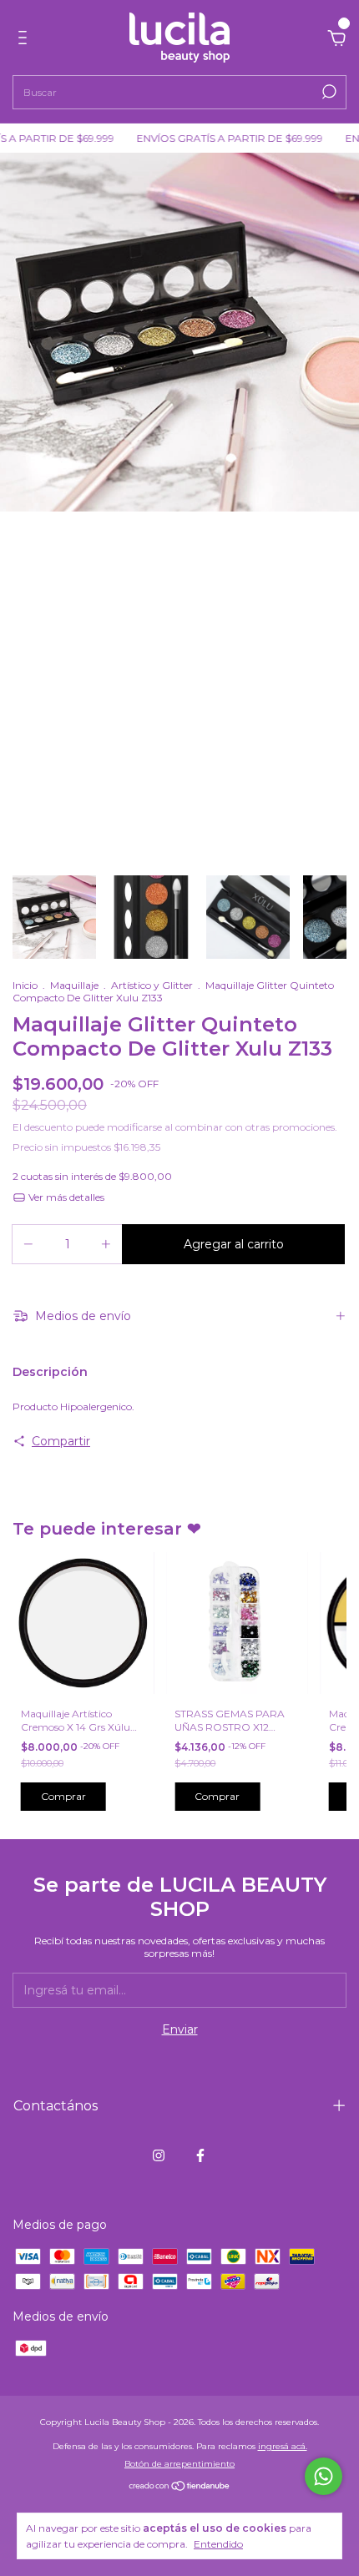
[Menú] (25, 40)
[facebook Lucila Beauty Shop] (200, 2155)
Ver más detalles (65, 1197)
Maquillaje (74, 985)
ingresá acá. (283, 2446)
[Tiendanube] (180, 2488)
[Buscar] (328, 92)
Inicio (25, 985)
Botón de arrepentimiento (179, 2464)
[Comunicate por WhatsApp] (324, 2476)
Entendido (218, 2544)
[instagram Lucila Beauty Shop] (159, 2155)
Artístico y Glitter (152, 985)
